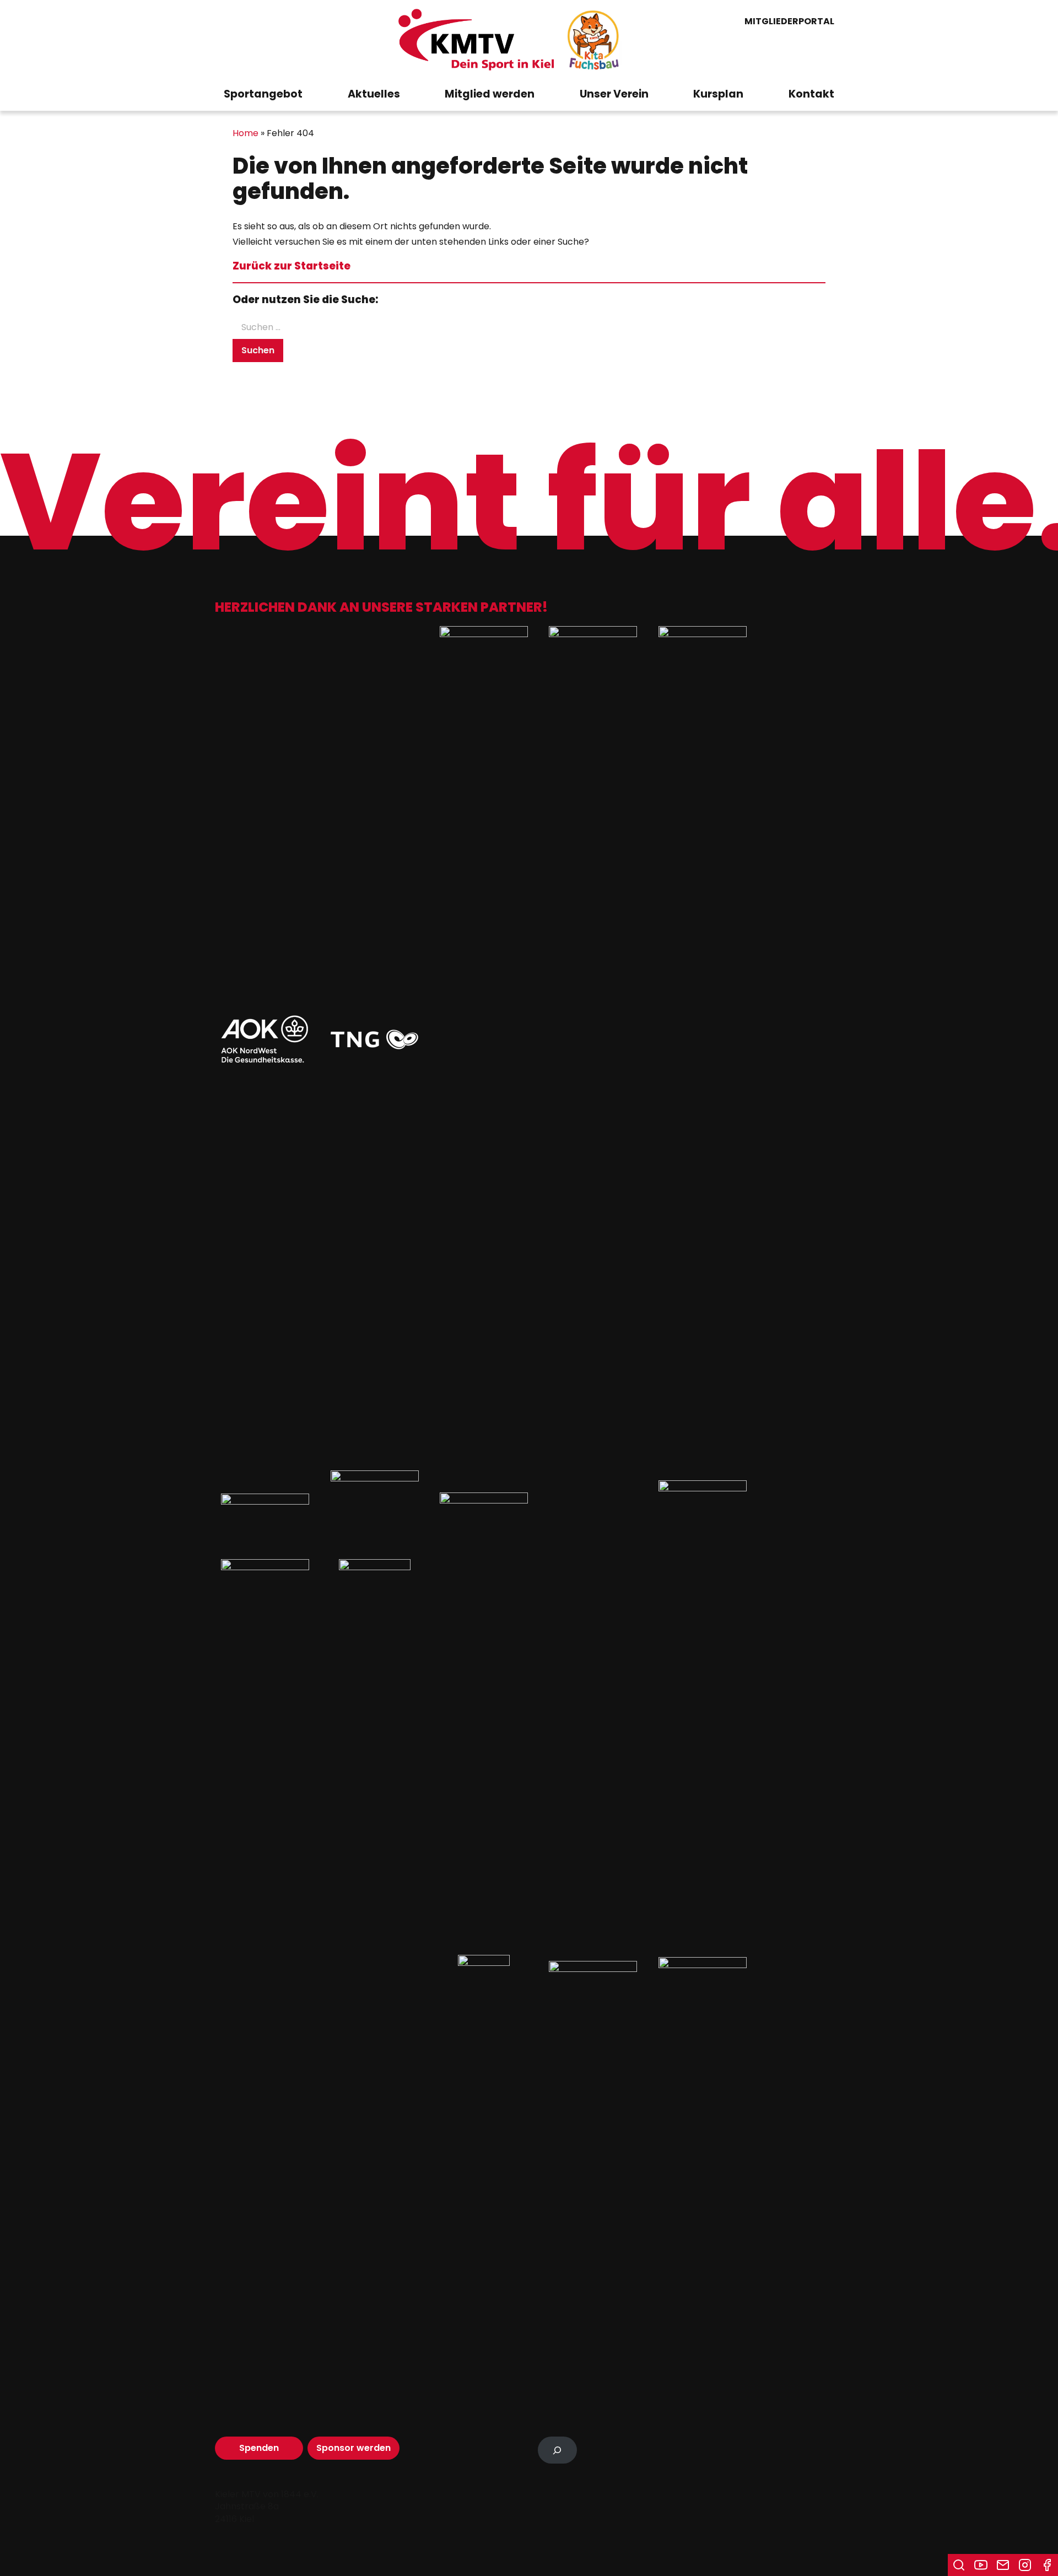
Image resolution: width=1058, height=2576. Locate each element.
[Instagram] (1025, 2565)
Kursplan (718, 94)
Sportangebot (263, 94)
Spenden (259, 2448)
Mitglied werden (490, 94)
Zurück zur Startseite (292, 266)
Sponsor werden (353, 2448)
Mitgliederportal (789, 22)
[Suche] (959, 2565)
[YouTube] (981, 2565)
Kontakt (811, 94)
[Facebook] (1047, 2565)
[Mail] (1003, 2565)
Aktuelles (374, 94)
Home (245, 133)
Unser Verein (614, 94)
